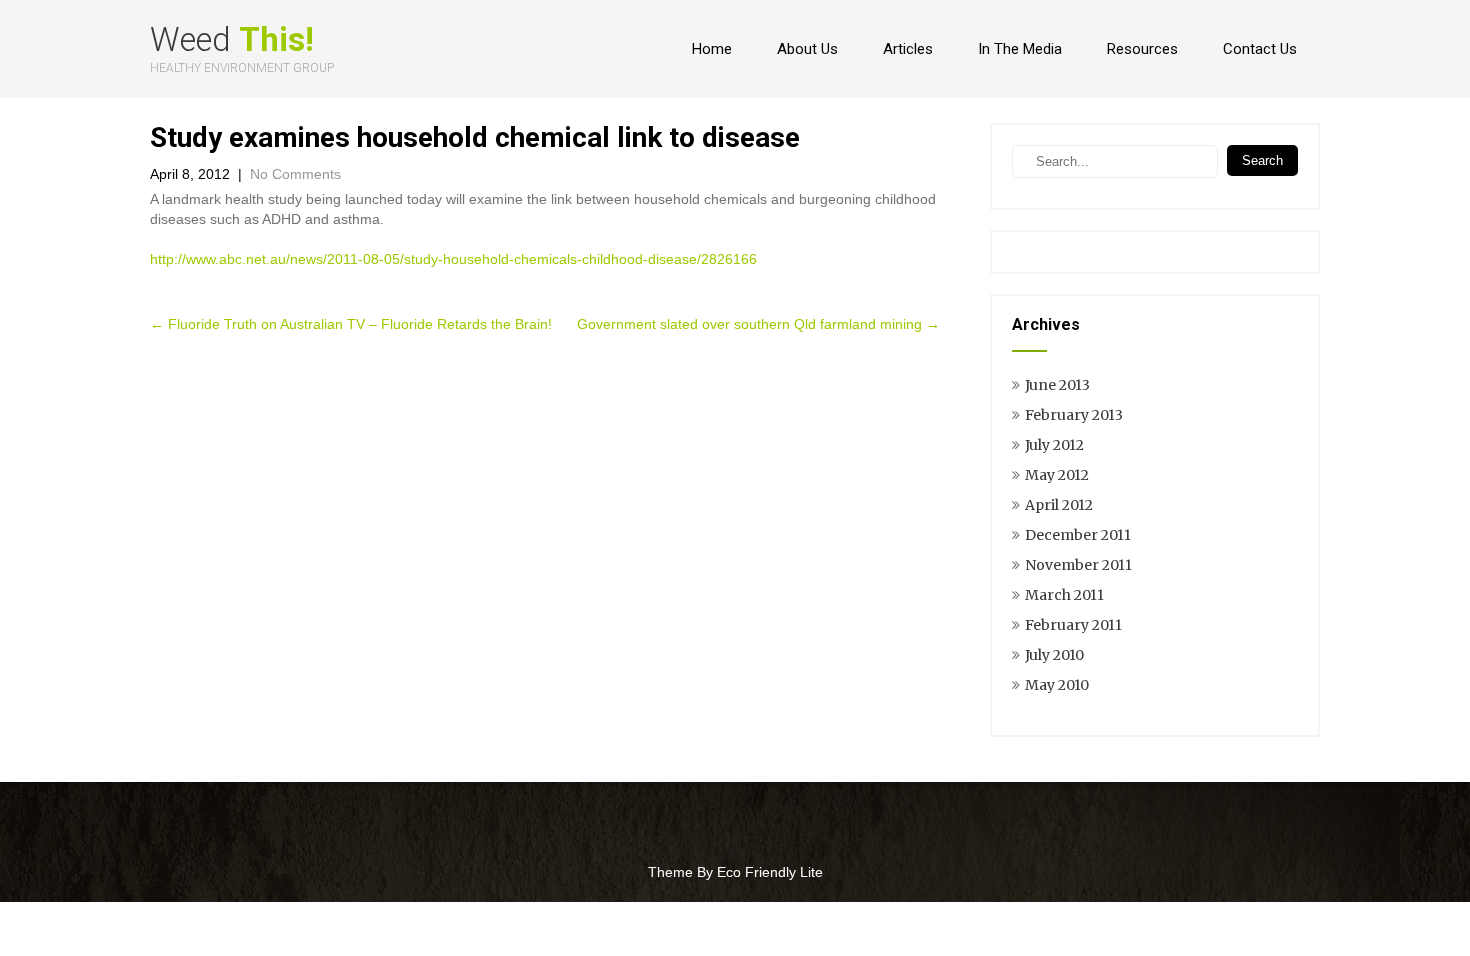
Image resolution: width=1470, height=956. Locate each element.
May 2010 (1057, 685)
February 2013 (1074, 415)
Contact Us (1260, 49)
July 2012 (1054, 445)
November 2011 (1078, 565)
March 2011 (1064, 595)
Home (712, 49)
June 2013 (1057, 385)
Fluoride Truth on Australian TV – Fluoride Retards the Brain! (351, 324)
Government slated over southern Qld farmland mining (758, 324)
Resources (1142, 49)
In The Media (1020, 49)
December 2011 (1078, 535)
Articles (908, 49)
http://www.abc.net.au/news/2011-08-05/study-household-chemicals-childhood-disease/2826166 (453, 259)
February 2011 (1073, 625)
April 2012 (1059, 505)
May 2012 (1057, 475)
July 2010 (1054, 655)
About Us (807, 49)
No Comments (295, 174)
